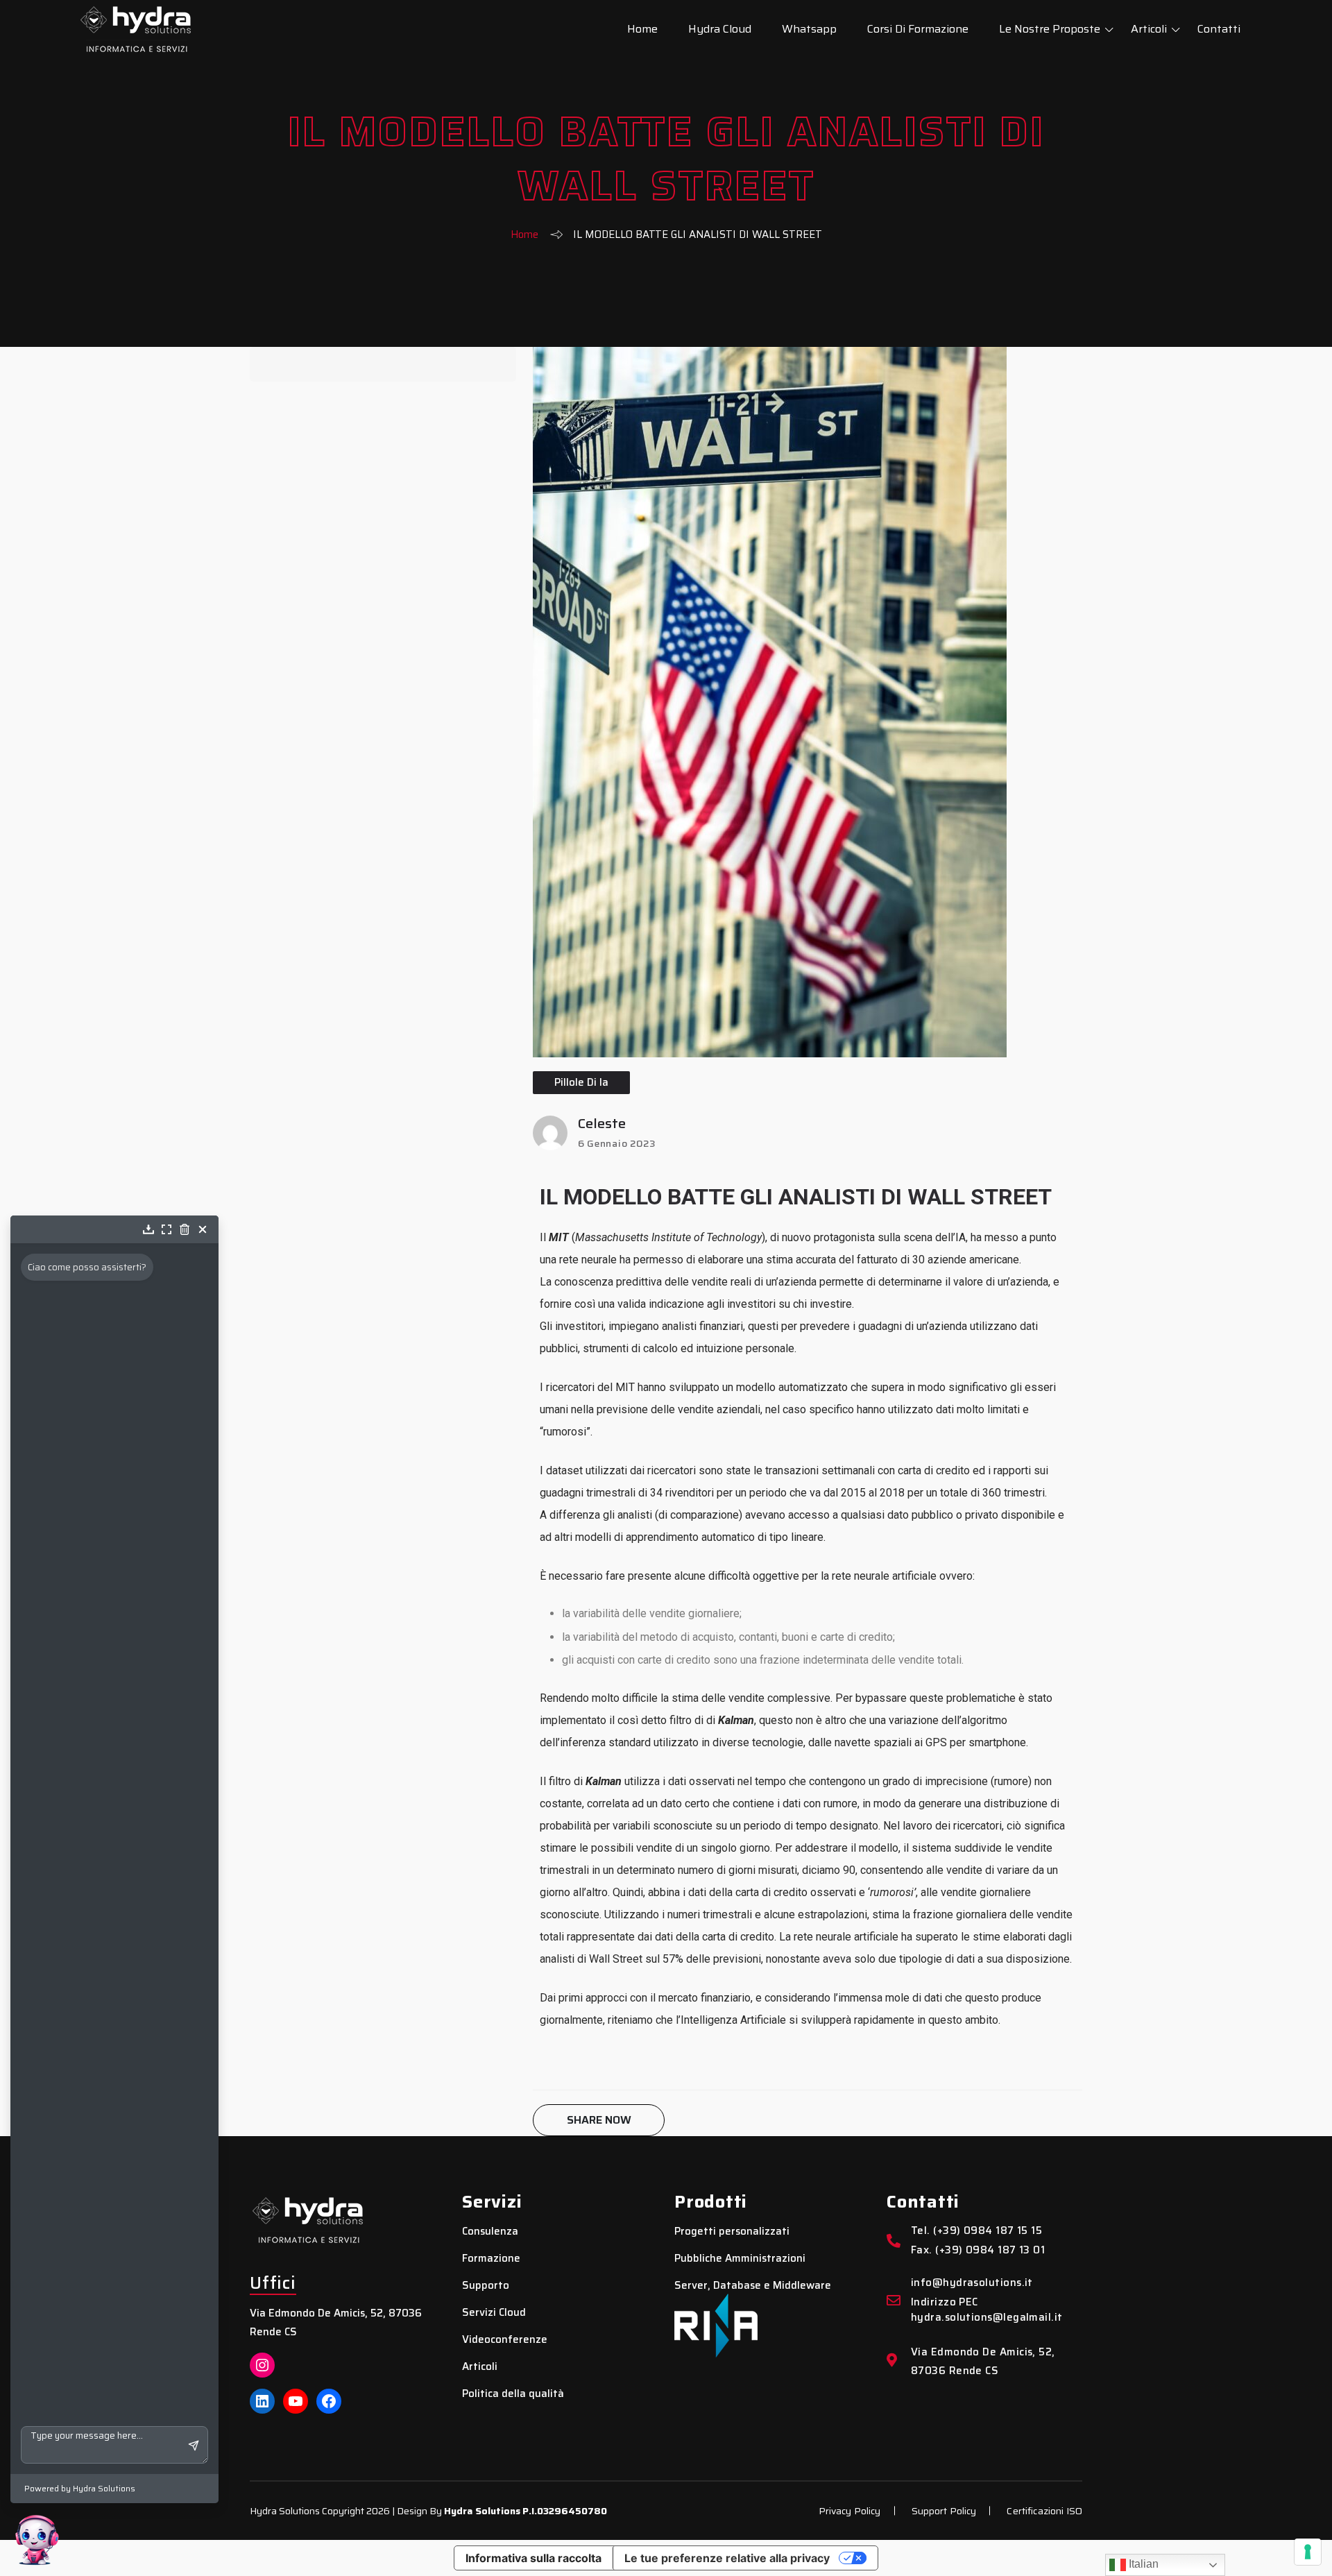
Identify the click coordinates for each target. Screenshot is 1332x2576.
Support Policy (944, 2511)
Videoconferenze (505, 2340)
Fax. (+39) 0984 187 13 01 (978, 2250)
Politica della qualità (513, 2394)
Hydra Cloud (720, 29)
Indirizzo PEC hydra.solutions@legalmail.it (987, 2310)
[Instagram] (262, 2365)
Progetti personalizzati (732, 2232)
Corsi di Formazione (918, 29)
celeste (602, 1123)
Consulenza (490, 2232)
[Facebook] (329, 2401)
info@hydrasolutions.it (972, 2283)
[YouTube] (296, 2401)
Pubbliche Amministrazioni (740, 2259)
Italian (1142, 2564)
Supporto (486, 2286)
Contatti (1219, 29)
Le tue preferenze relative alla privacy (727, 2558)
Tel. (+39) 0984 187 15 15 (976, 2231)
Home (642, 29)
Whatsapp (809, 29)
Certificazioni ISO (1044, 2511)
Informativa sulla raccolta (533, 2558)
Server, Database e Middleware (753, 2286)
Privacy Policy (850, 2511)
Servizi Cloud (494, 2313)
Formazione (491, 2259)
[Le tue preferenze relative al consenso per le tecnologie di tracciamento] (1308, 2552)
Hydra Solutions (482, 2511)
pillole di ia (581, 1082)
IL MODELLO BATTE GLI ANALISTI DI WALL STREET (796, 1197)
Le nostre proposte (1050, 29)
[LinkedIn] (262, 2401)
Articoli (1149, 29)
